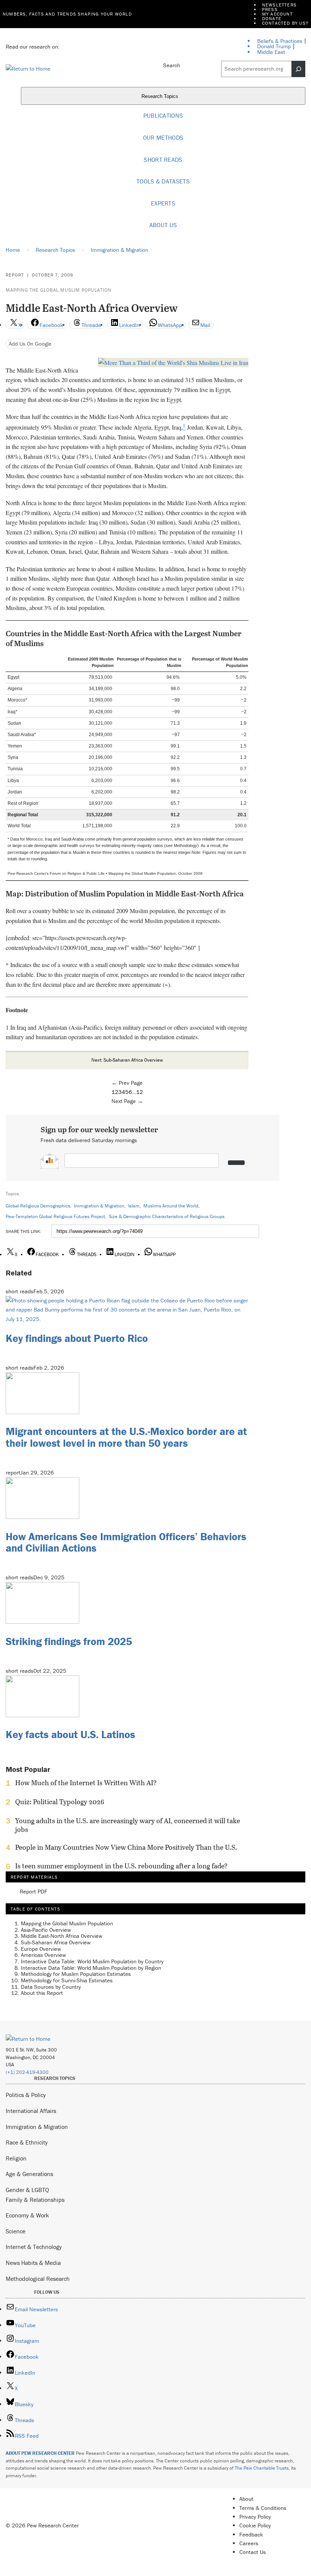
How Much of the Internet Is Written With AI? (86, 1783)
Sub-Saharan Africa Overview (56, 1942)
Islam (134, 1206)
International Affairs (31, 2111)
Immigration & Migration (99, 1206)
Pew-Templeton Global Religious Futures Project (55, 1216)
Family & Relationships (35, 2200)
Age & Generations (29, 2174)
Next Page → (127, 1101)
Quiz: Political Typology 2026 (60, 1802)
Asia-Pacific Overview (46, 1930)
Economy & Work (27, 2215)
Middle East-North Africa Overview (62, 1936)
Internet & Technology (34, 2247)
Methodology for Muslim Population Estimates (76, 1974)
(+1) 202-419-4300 (27, 2072)
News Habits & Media (33, 2263)
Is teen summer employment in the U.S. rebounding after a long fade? (121, 1866)
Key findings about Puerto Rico (77, 1338)
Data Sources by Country (51, 1987)
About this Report (42, 1993)
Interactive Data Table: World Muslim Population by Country (92, 1961)
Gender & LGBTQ (27, 2190)
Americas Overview (43, 1955)
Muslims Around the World (171, 1206)
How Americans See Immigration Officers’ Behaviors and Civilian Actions (126, 1542)
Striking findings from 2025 (69, 1641)
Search (172, 65)
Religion (16, 2158)
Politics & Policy (26, 2095)
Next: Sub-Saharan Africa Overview (127, 1060)
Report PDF (34, 1892)
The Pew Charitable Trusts (262, 2468)
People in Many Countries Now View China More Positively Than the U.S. (126, 1847)
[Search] (298, 69)
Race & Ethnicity (27, 2142)
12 (140, 1092)
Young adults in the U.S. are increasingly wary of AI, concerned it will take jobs (128, 1825)
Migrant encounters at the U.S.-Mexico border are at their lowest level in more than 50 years (126, 1437)
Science (16, 2231)
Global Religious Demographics (38, 1206)
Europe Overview (41, 1949)
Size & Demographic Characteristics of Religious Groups (167, 1216)
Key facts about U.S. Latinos (70, 1734)
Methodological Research (38, 2279)
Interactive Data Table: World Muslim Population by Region (91, 1968)
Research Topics (161, 96)
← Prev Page (127, 1083)
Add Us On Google (30, 344)
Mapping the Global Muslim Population (59, 290)
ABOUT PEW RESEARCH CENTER (40, 2453)
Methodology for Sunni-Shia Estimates (67, 1980)
